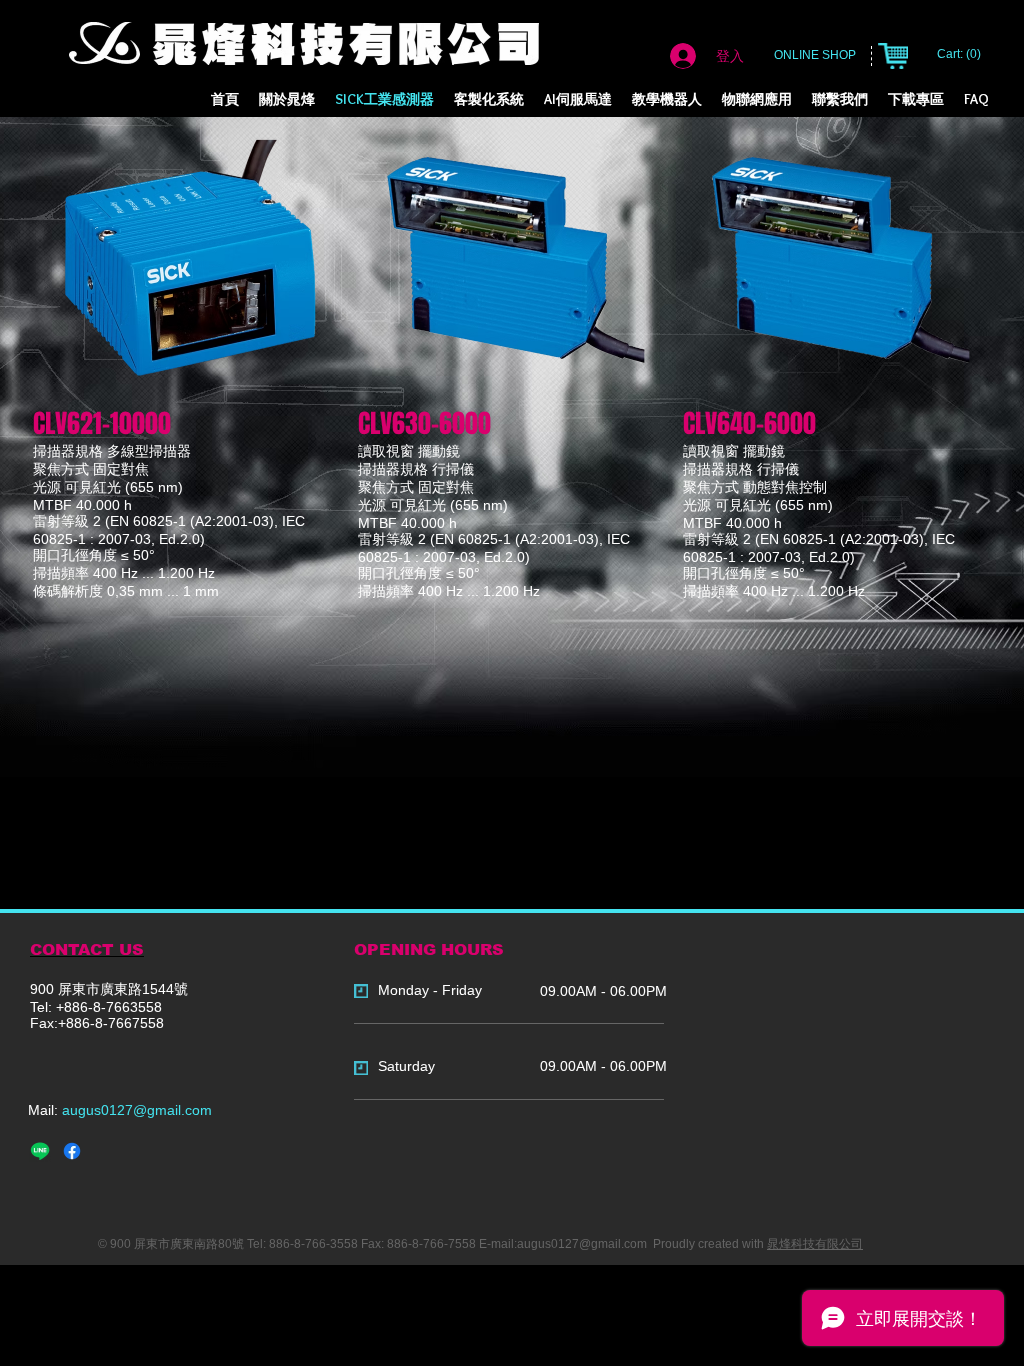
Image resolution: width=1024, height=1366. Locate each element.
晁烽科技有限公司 (815, 1244)
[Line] (40, 1151)
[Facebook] (72, 1151)
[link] (960, 54)
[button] (489, 99)
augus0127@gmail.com (137, 1110)
